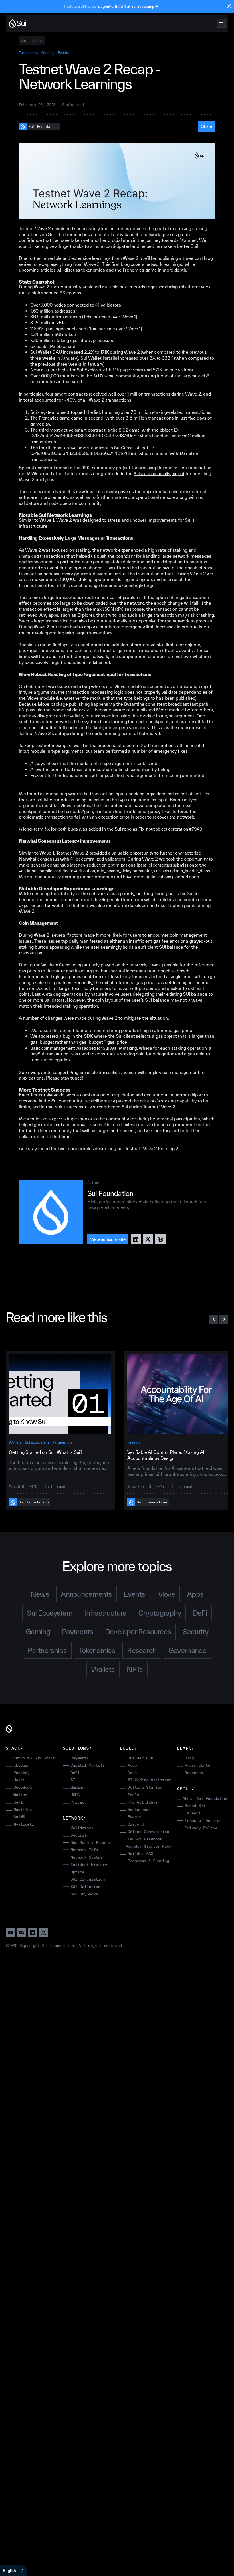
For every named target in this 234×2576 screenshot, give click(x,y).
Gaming (48, 52)
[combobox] (14, 2571)
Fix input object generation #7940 (170, 829)
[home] (18, 23)
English (9, 2571)
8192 (86, 468)
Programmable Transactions (95, 1072)
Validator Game (56, 965)
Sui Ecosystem (37, 1442)
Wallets (15, 1442)
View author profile (108, 1239)
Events (64, 52)
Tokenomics (28, 52)
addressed (48, 1036)
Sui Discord (104, 376)
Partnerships (62, 1442)
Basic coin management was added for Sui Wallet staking (84, 1048)
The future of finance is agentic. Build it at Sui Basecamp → (111, 6)
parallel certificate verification (67, 871)
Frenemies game (54, 418)
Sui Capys (124, 448)
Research (135, 1442)
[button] (214, 1319)
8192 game (129, 430)
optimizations (158, 877)
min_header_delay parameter (124, 871)
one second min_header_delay (182, 871)
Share (207, 126)
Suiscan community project (159, 474)
